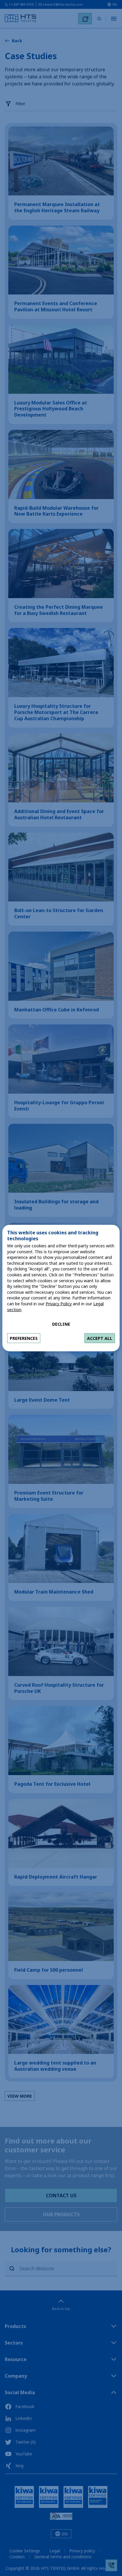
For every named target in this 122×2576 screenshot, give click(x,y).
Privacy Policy (59, 1304)
